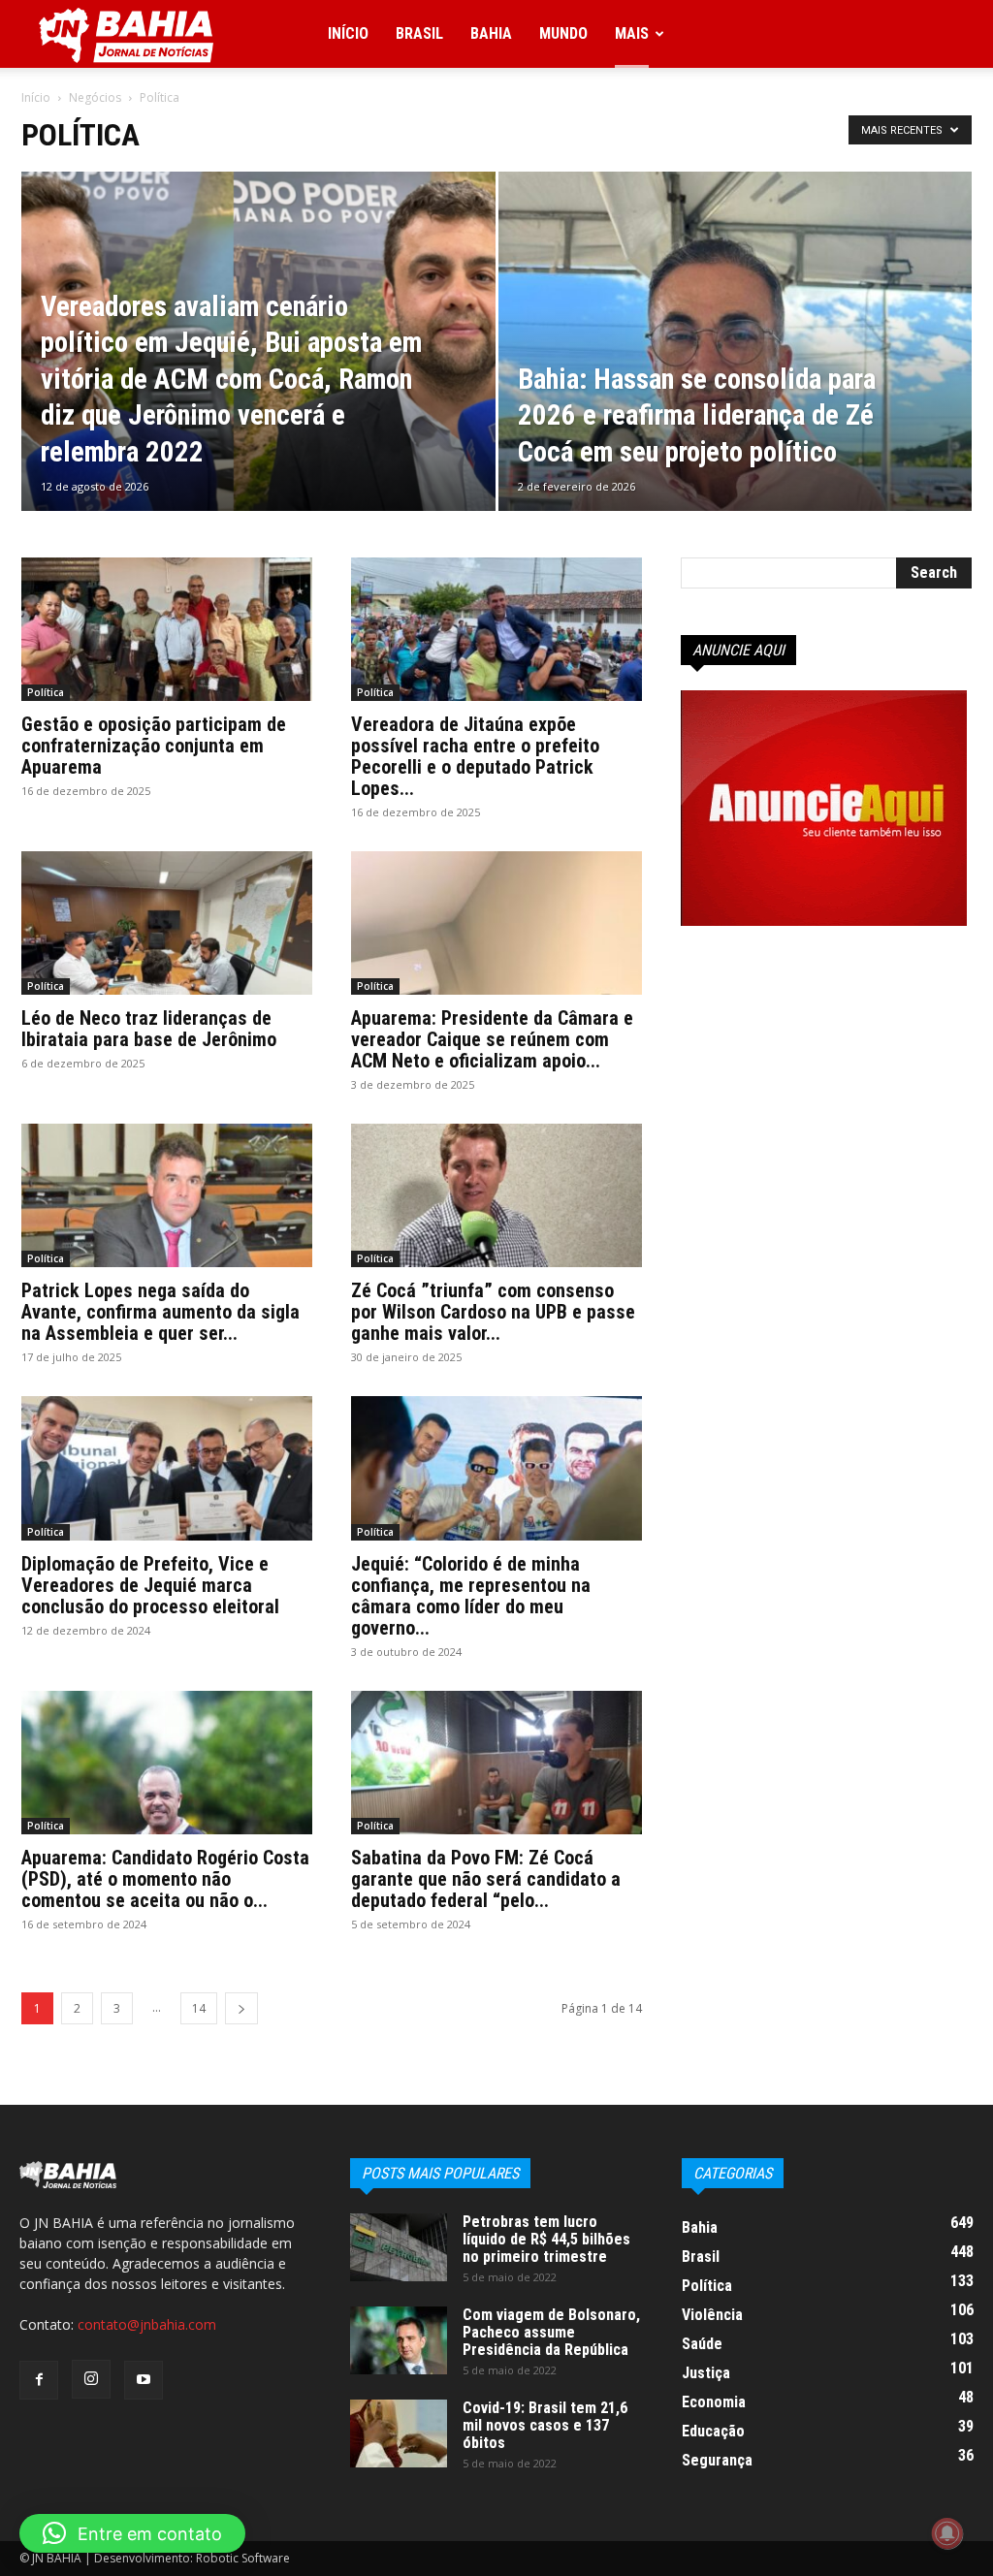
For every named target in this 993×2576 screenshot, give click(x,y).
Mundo (563, 33)
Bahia (491, 33)
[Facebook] (39, 2380)
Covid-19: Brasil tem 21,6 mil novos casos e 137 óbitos (545, 2425)
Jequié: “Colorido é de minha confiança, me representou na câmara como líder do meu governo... (471, 1596)
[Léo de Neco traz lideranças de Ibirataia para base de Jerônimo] (167, 923)
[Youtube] (144, 2380)
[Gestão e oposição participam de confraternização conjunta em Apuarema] (167, 629)
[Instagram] (91, 2379)
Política (46, 692)
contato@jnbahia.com (147, 2324)
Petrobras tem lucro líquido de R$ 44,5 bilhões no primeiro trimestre (546, 2239)
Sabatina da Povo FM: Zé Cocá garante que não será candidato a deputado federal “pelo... (486, 1879)
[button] (132, 2533)
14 (199, 2008)
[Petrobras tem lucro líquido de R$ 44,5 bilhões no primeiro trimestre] (399, 2247)
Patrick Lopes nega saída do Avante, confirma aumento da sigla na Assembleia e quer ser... (160, 1312)
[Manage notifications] (947, 2533)
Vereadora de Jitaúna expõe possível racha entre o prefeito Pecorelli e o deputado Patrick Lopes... (475, 756)
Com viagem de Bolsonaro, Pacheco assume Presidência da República (551, 2332)
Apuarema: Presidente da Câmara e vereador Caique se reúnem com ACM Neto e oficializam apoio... (492, 1039)
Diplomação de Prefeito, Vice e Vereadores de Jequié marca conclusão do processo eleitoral (150, 1585)
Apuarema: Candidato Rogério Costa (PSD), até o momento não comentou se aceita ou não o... (165, 1879)
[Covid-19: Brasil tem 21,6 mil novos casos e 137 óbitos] (399, 2433)
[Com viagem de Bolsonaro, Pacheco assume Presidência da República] (399, 2340)
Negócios (95, 97)
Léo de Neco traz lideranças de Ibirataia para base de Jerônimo (149, 1029)
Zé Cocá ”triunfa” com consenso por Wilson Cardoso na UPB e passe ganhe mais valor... (493, 1312)
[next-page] (241, 2008)
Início (348, 33)
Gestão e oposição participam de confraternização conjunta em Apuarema (154, 746)
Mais (632, 33)
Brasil (419, 33)
